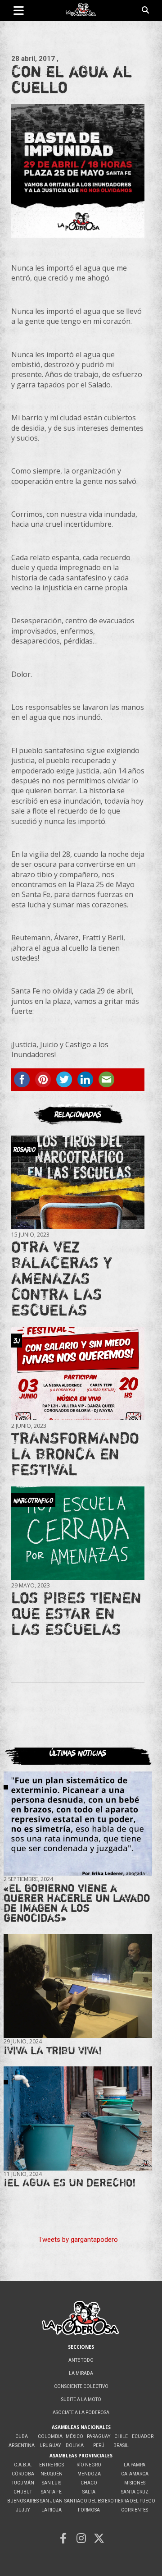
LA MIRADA (81, 2373)
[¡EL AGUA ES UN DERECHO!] (78, 2118)
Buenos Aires (23, 2501)
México (74, 2436)
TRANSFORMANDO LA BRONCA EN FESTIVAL (75, 1454)
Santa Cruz (135, 2492)
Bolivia (75, 2445)
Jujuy (23, 2510)
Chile (121, 2436)
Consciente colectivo (81, 2386)
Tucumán (23, 2483)
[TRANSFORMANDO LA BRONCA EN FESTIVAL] (78, 1373)
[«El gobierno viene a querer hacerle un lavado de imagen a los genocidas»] (78, 1823)
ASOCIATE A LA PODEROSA (81, 2413)
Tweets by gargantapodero (78, 2240)
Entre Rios (52, 2465)
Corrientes (135, 2510)
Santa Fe (51, 2492)
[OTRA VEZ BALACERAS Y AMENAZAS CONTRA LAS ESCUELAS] (78, 1182)
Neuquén (52, 2474)
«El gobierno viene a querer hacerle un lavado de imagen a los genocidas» (77, 1903)
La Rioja (52, 2510)
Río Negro (89, 2465)
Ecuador (143, 2436)
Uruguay (50, 2445)
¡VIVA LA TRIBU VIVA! (53, 2050)
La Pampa (135, 2465)
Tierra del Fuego (135, 2501)
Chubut (23, 2492)
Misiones (135, 2483)
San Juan (51, 2501)
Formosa (89, 2510)
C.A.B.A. (23, 2465)
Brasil (121, 2445)
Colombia (50, 2436)
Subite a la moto (81, 2399)
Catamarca (135, 2474)
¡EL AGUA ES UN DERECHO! (70, 2183)
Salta (89, 2492)
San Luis (52, 2483)
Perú (99, 2445)
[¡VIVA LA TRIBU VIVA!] (78, 1986)
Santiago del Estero (89, 2501)
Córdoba (23, 2474)
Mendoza (89, 2474)
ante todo (81, 2360)
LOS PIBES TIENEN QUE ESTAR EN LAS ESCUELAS (76, 1613)
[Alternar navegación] (19, 10)
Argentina (22, 2445)
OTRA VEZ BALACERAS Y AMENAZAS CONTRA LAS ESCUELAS (62, 1278)
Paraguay (99, 2436)
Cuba (22, 2436)
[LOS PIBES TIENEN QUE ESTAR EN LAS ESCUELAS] (78, 1533)
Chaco (89, 2483)
